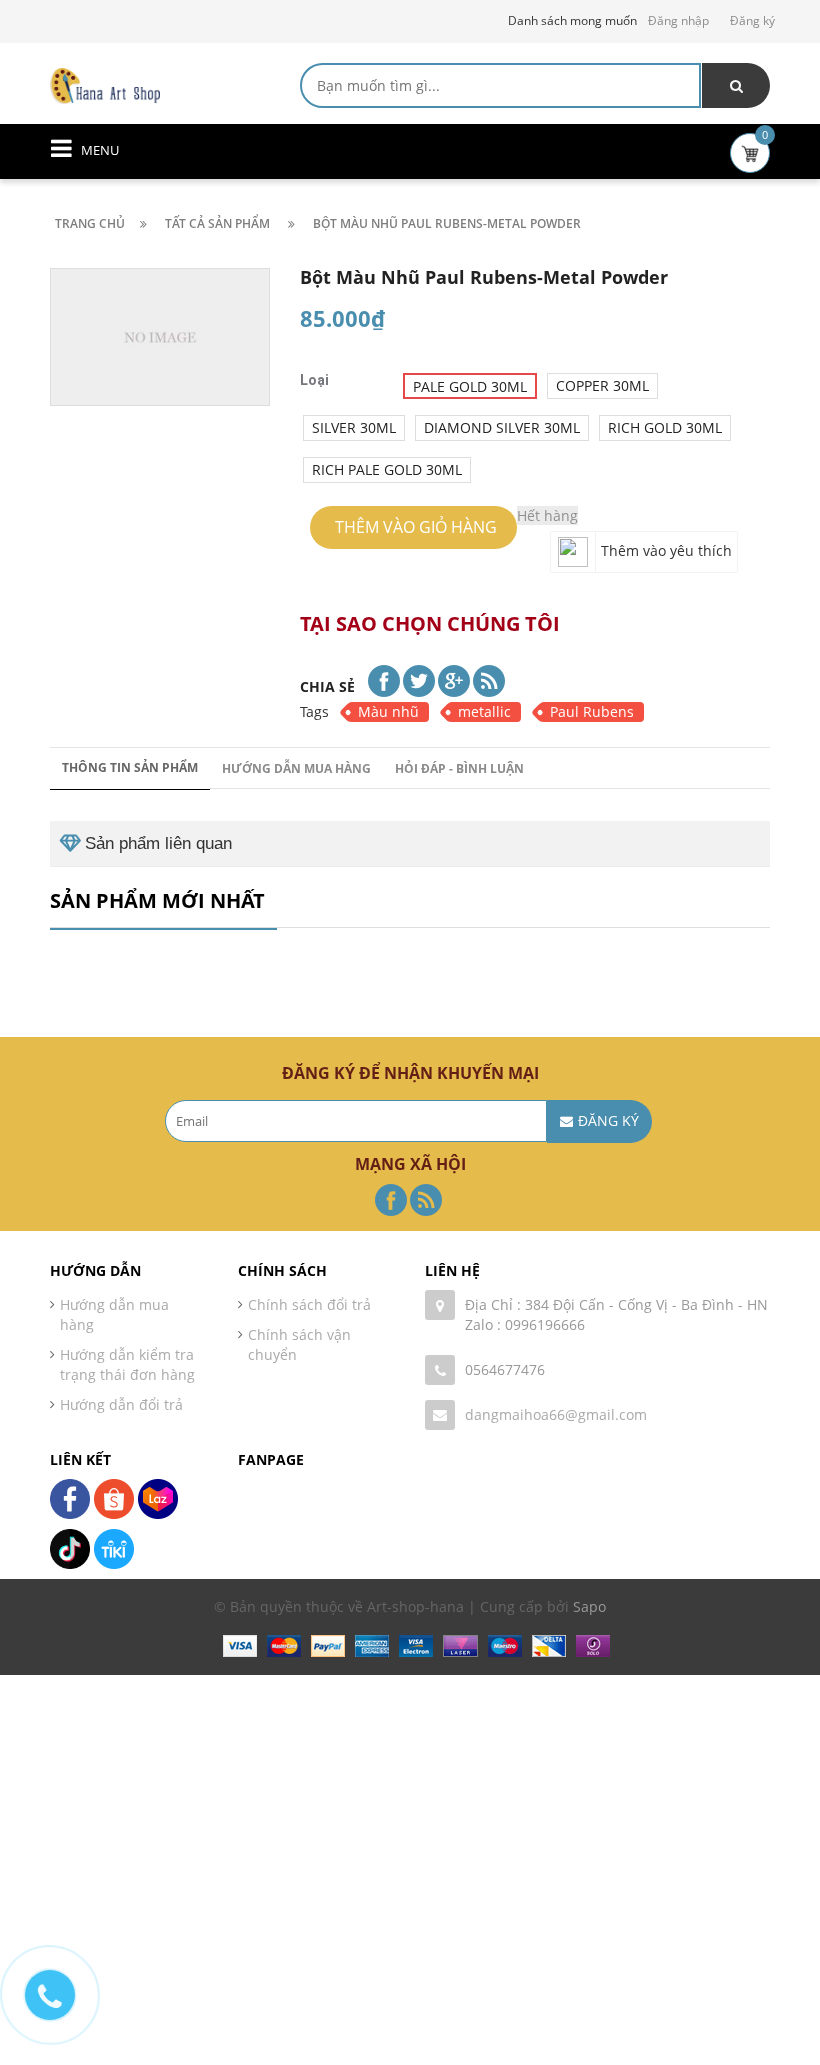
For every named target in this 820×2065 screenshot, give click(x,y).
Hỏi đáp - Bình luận (459, 768)
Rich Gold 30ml (665, 427)
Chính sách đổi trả (309, 1304)
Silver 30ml (354, 427)
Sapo (589, 1606)
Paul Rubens (592, 711)
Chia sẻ (327, 686)
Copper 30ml (602, 385)
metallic (484, 711)
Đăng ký (752, 20)
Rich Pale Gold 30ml (387, 469)
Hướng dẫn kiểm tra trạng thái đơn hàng (127, 1364)
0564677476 (505, 1369)
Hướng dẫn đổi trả (121, 1404)
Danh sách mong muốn (572, 20)
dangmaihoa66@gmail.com (556, 1414)
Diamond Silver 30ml (502, 427)
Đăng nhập (678, 20)
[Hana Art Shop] (105, 84)
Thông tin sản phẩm (130, 767)
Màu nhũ (388, 711)
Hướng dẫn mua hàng (296, 768)
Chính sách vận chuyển (299, 1344)
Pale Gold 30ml (470, 386)
